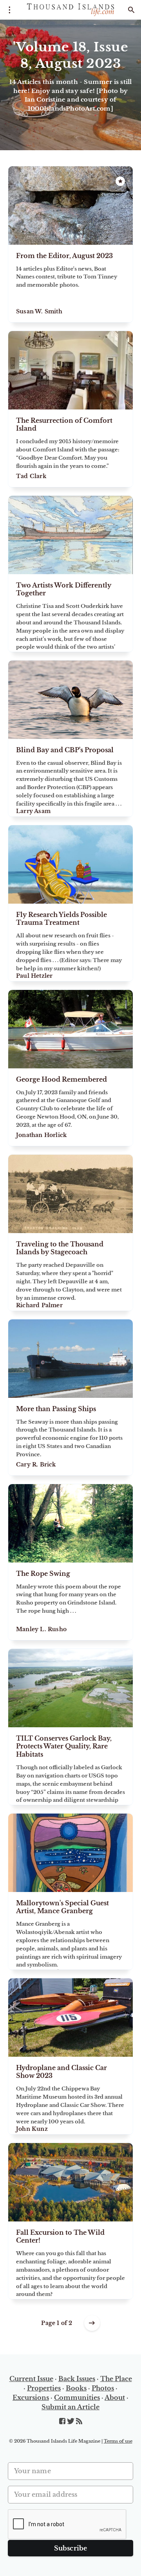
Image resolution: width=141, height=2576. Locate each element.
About (115, 2398)
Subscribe (71, 2548)
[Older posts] (92, 2323)
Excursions (31, 2398)
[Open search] (131, 10)
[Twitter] (71, 2421)
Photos (103, 2388)
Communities (77, 2398)
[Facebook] (63, 2421)
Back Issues (77, 2379)
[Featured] (120, 181)
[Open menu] (10, 10)
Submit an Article (70, 2407)
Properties (44, 2388)
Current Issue (31, 2379)
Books (76, 2388)
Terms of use (118, 2441)
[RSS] (79, 2421)
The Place (116, 2379)
